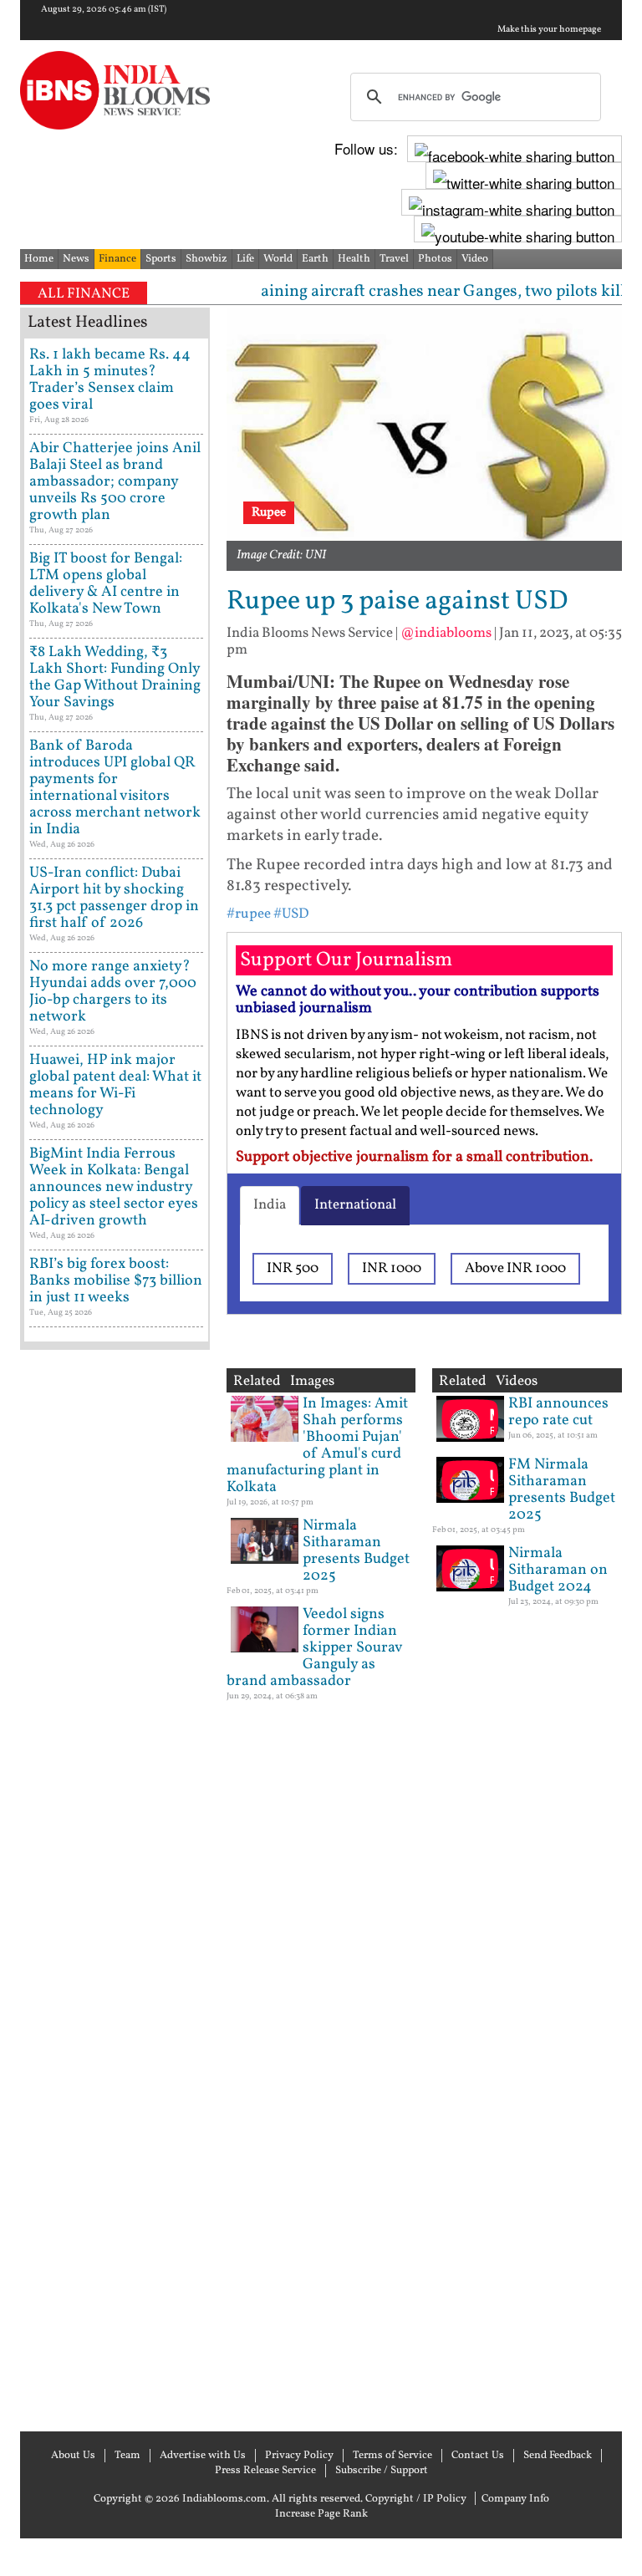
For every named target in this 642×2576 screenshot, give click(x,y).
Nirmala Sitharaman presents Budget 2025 (356, 1551)
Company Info (515, 2499)
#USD (291, 914)
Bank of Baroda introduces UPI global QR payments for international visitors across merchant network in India (115, 788)
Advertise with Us (203, 2456)
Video (475, 259)
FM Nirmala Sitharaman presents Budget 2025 (562, 1490)
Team (127, 2456)
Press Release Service (265, 2471)
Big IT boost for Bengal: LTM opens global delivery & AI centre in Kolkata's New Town (106, 584)
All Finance (84, 294)
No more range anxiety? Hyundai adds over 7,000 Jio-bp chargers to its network (113, 992)
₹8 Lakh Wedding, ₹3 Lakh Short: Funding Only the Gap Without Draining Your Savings (115, 677)
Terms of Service (392, 2456)
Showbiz (206, 259)
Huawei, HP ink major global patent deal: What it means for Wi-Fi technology (115, 1085)
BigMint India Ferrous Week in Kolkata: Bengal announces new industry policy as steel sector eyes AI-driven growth (114, 1187)
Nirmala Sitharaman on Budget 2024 (558, 1570)
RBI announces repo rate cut (558, 1412)
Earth (315, 259)
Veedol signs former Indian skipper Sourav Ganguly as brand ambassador (314, 1648)
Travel (394, 259)
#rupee (249, 914)
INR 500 (293, 1268)
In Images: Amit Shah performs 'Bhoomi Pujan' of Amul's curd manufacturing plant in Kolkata (317, 1446)
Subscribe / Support (382, 2471)
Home (39, 259)
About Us (73, 2456)
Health (354, 259)
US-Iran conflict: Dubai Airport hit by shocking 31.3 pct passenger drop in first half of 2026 (114, 898)
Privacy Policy (299, 2456)
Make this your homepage (549, 30)
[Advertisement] (115, 1889)
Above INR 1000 (515, 1268)
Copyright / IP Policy (416, 2499)
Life (245, 259)
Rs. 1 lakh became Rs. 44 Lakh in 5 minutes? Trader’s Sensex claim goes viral (110, 380)
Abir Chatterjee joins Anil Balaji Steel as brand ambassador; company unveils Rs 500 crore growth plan (115, 482)
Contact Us (478, 2456)
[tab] (270, 1205)
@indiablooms (446, 633)
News (76, 259)
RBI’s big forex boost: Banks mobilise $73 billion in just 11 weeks (116, 1281)
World (278, 259)
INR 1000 (392, 1268)
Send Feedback (558, 2456)
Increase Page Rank (321, 2514)
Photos (435, 259)
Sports (161, 259)
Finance (117, 259)
